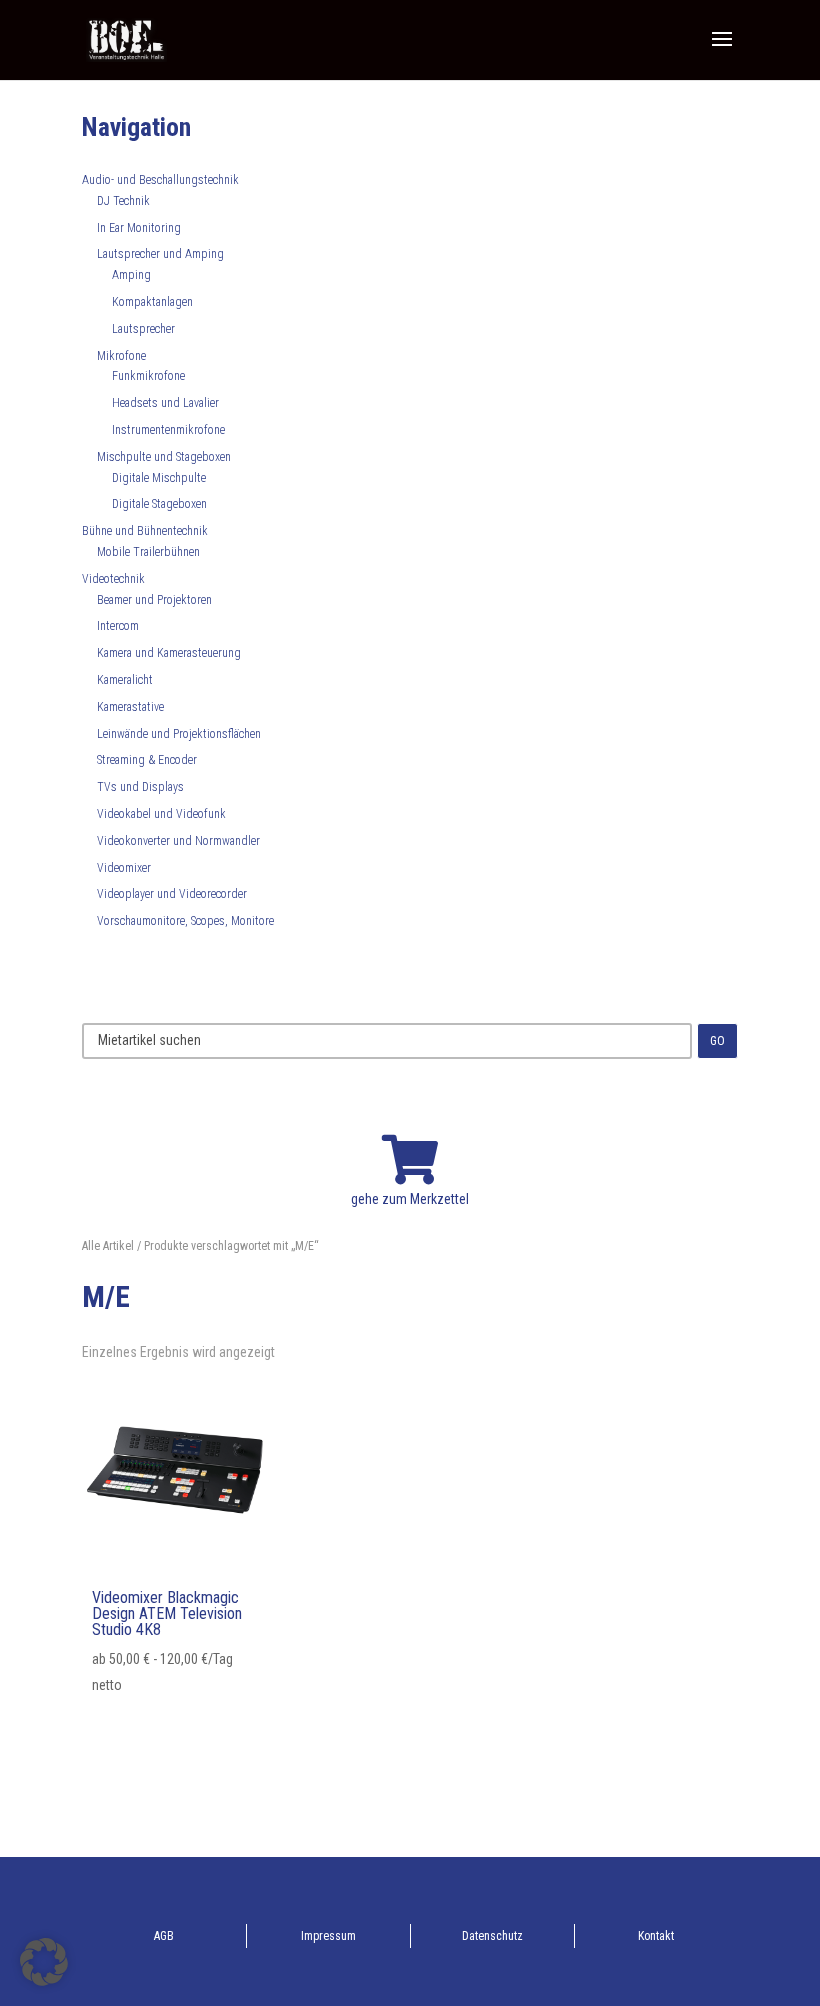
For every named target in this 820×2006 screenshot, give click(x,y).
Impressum (328, 1936)
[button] (44, 1962)
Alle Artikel (108, 1246)
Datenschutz (492, 1936)
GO (717, 1041)
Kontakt (656, 1936)
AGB (164, 1936)
